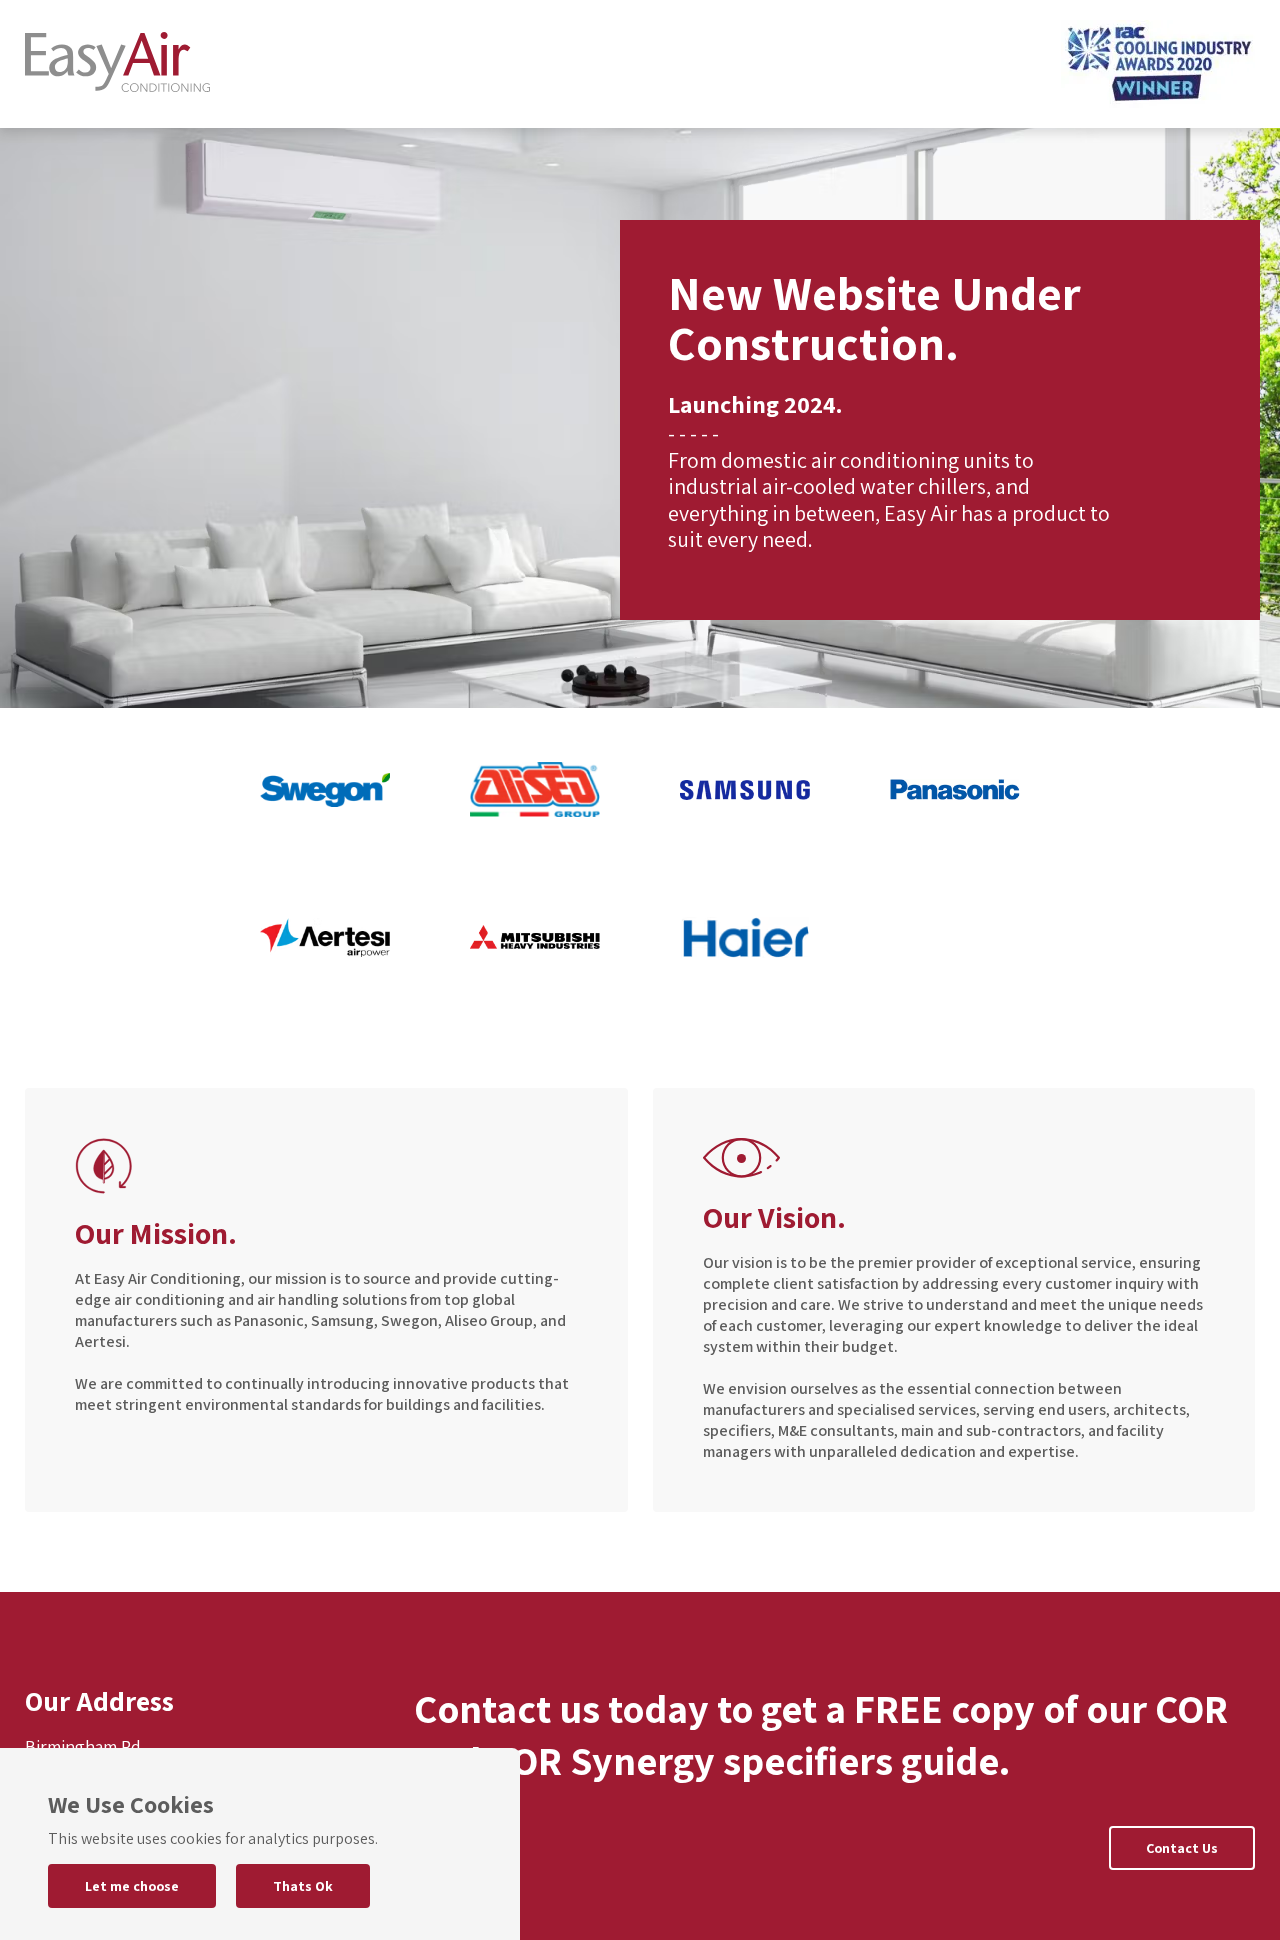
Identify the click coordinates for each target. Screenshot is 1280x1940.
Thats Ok (303, 1886)
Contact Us (1182, 1848)
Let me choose (132, 1886)
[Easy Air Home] (117, 64)
